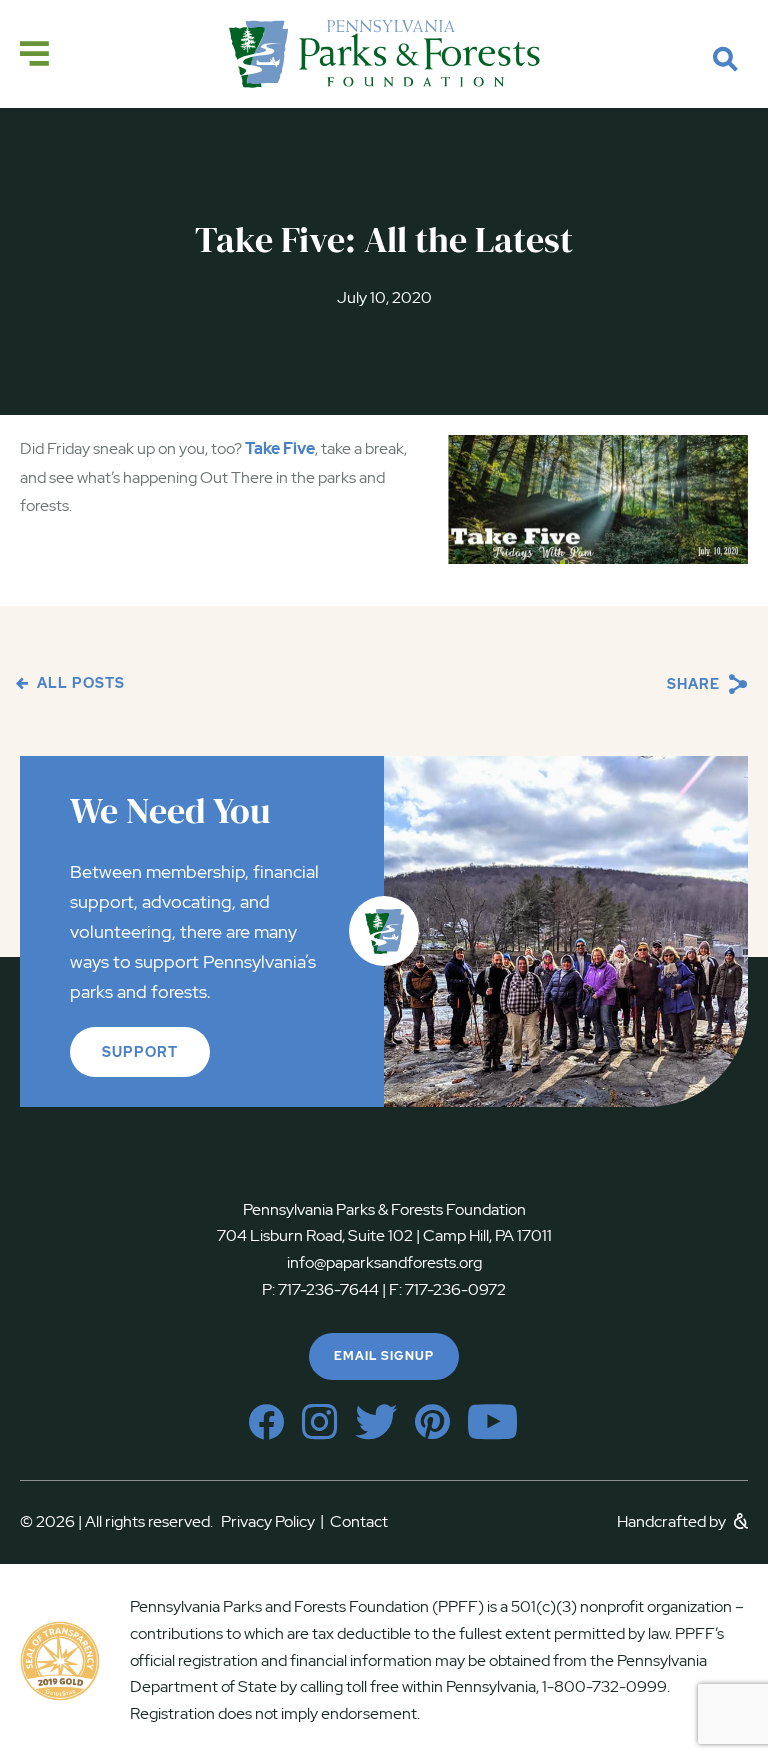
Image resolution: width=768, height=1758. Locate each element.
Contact (359, 1521)
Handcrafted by (673, 1521)
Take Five (280, 448)
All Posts (79, 683)
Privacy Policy (272, 1521)
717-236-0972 (454, 1289)
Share (695, 684)
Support (140, 1052)
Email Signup (384, 1356)
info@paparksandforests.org (384, 1262)
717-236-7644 (328, 1289)
